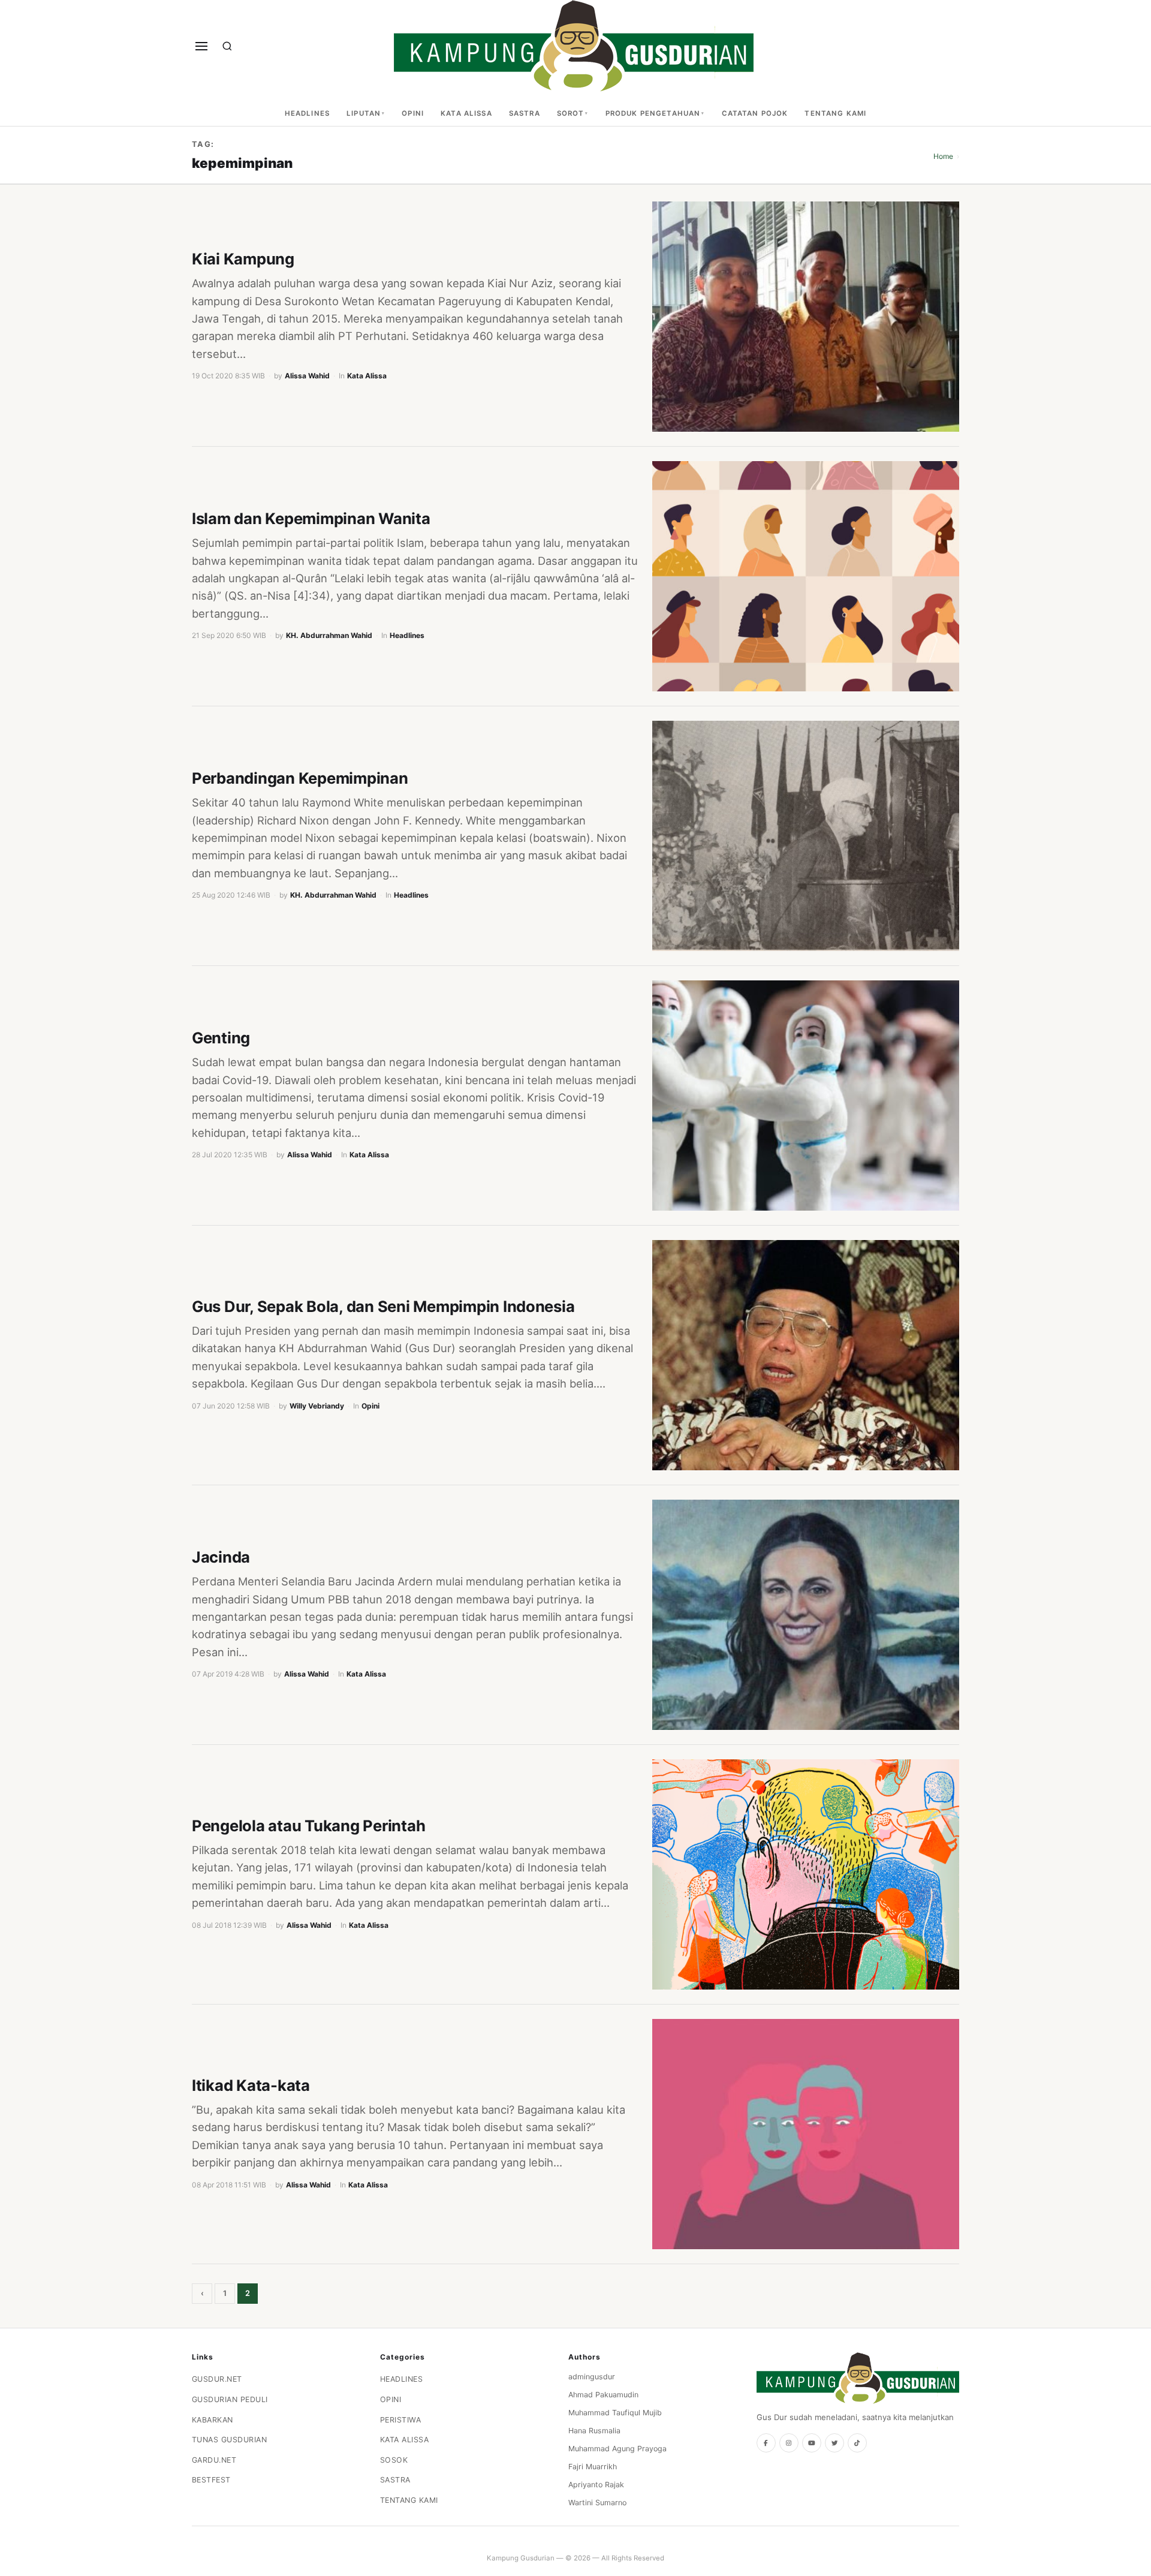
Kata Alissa (466, 113)
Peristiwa (401, 2420)
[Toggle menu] (201, 46)
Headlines (307, 113)
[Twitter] (834, 2443)
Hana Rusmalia (594, 2431)
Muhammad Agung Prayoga (617, 2449)
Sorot (571, 113)
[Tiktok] (857, 2443)
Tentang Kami (835, 113)
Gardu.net (214, 2460)
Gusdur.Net (217, 2379)
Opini (413, 113)
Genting (221, 1038)
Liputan (364, 113)
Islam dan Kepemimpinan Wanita (311, 518)
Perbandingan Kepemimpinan (300, 778)
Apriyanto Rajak (596, 2485)
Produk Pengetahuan (653, 113)
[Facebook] (766, 2443)
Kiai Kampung (243, 259)
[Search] (227, 46)
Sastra (525, 113)
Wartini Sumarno (597, 2503)
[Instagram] (789, 2443)
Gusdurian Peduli (230, 2399)
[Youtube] (812, 2443)
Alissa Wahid (307, 376)
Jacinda (221, 1557)
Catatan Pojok (755, 113)
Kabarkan (213, 2420)
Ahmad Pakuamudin (603, 2395)
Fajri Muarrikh (593, 2467)
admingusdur (592, 2377)
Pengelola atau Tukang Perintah (308, 1826)
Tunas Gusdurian (230, 2440)
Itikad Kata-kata (251, 2085)
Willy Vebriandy (317, 1406)
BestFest (211, 2480)
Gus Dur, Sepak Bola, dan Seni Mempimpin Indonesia (383, 1306)
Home (943, 156)
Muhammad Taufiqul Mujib (615, 2413)
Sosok (394, 2460)
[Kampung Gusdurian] (574, 46)
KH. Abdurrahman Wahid (329, 635)
